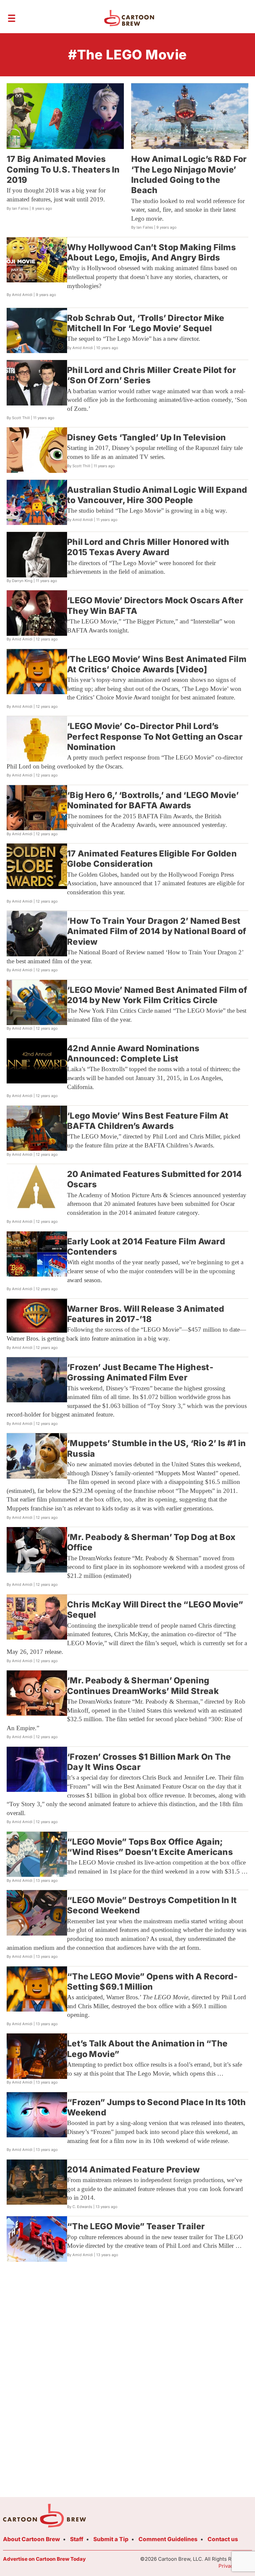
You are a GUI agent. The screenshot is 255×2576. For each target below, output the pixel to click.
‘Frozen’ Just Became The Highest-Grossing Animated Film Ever (140, 1372)
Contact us (223, 2539)
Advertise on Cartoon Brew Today (44, 2559)
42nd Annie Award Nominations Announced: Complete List (133, 1053)
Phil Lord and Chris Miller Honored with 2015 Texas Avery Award (148, 547)
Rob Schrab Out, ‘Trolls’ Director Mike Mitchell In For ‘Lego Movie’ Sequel (146, 323)
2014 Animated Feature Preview (134, 2170)
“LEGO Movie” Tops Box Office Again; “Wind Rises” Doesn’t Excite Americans (150, 1847)
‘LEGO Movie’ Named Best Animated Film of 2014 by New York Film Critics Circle (157, 995)
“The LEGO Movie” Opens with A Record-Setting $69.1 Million (152, 1982)
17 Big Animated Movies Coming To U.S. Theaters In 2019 (63, 169)
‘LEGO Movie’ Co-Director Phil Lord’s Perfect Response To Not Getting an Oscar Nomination (155, 736)
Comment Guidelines (168, 2539)
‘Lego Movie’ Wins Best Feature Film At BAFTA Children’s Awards (148, 1121)
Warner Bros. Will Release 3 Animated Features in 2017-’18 (146, 1314)
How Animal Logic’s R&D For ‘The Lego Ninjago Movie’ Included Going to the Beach (189, 175)
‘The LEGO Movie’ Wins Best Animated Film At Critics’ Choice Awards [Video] (157, 664)
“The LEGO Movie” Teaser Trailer (136, 2226)
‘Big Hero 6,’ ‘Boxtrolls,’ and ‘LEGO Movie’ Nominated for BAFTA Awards (153, 800)
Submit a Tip (111, 2539)
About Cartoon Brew (32, 2539)
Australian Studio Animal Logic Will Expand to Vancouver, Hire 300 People (157, 495)
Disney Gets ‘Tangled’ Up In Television (146, 437)
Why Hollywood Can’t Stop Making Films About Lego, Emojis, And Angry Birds (151, 252)
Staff (77, 2539)
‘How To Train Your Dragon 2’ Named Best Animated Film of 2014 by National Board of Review (157, 931)
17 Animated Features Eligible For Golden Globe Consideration (152, 859)
